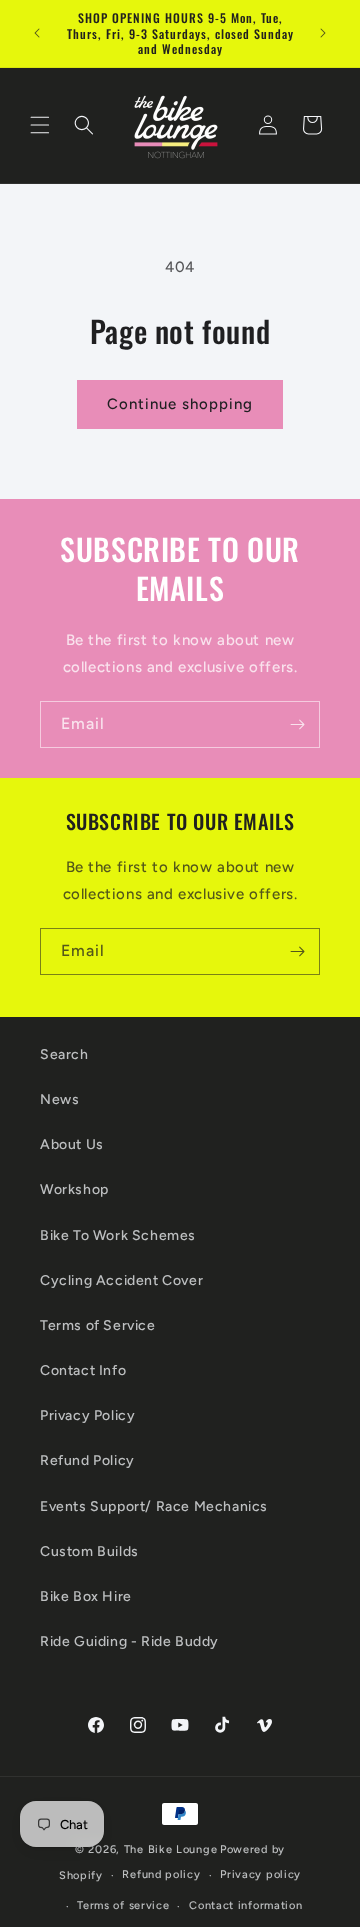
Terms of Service (98, 1325)
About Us (72, 1144)
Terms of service (123, 1905)
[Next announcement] (323, 33)
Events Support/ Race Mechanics (154, 1506)
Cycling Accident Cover (121, 1280)
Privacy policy (260, 1874)
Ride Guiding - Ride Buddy (129, 1641)
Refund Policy (87, 1460)
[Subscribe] (297, 724)
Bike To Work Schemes (118, 1235)
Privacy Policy (87, 1415)
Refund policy (161, 1874)
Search (64, 1054)
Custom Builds (89, 1551)
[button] (40, 125)
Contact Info (83, 1370)
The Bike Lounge (171, 1849)
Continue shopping (180, 404)
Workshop (74, 1189)
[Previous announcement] (37, 33)
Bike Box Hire (86, 1596)
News (59, 1099)
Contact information (245, 1905)
